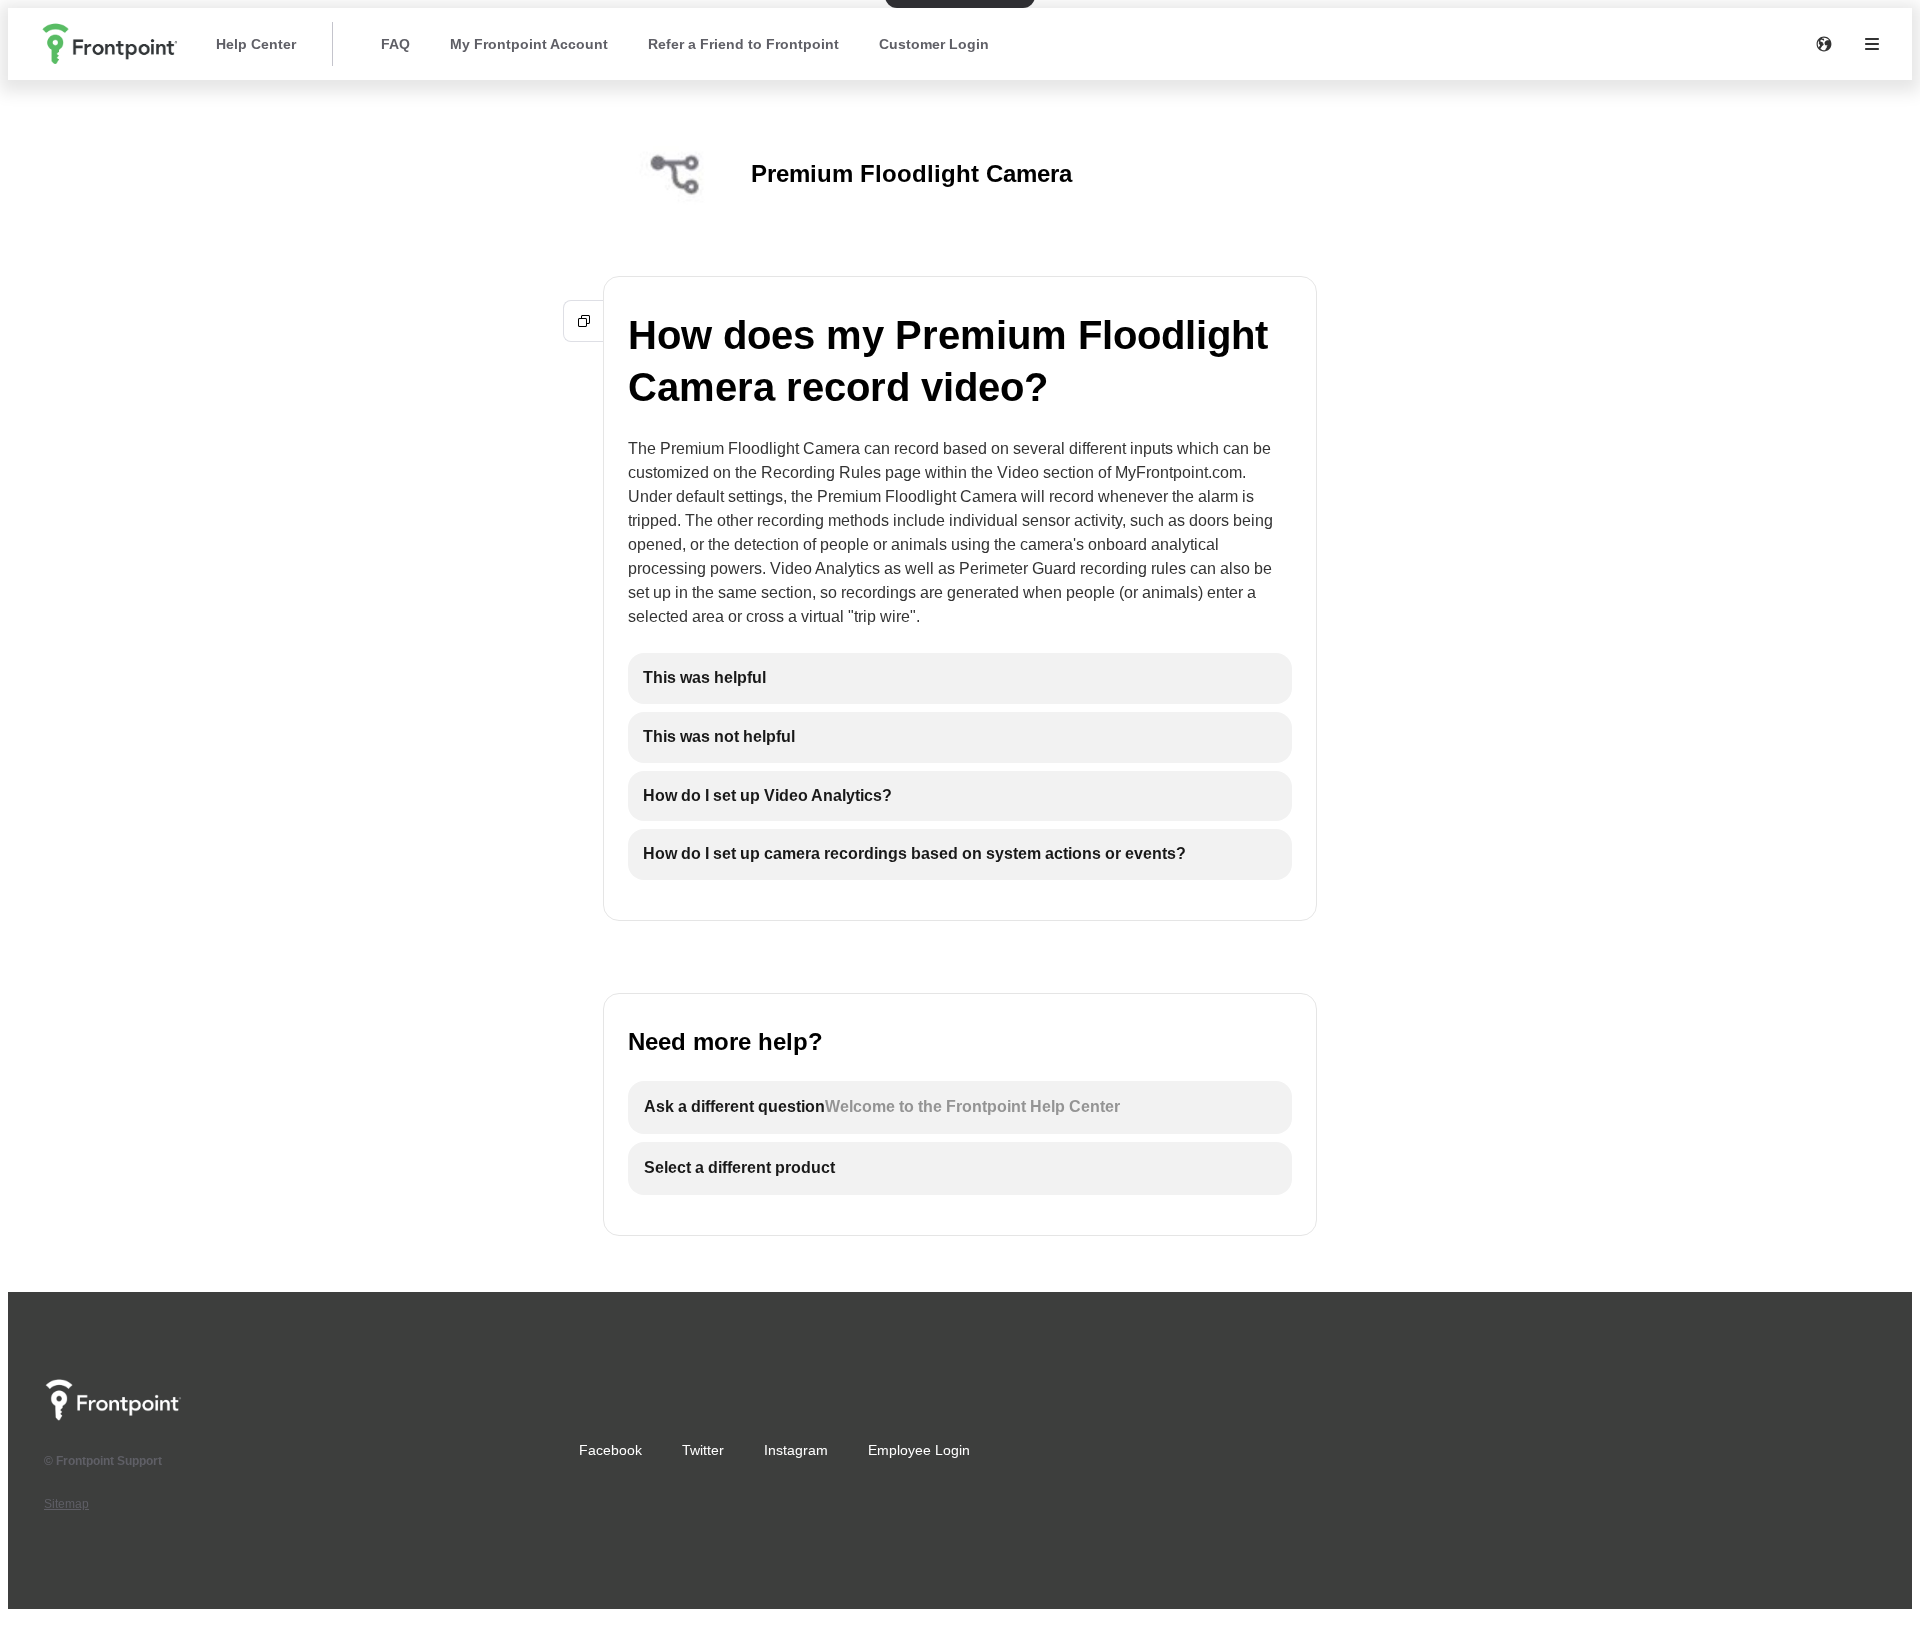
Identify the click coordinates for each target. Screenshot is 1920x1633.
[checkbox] (960, 678)
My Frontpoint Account (529, 44)
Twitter (703, 1450)
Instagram (796, 1450)
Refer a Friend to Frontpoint (743, 44)
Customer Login (934, 44)
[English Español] (1824, 44)
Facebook (610, 1450)
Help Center (256, 44)
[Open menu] (1872, 44)
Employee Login (919, 1450)
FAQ (395, 44)
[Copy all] (584, 321)
